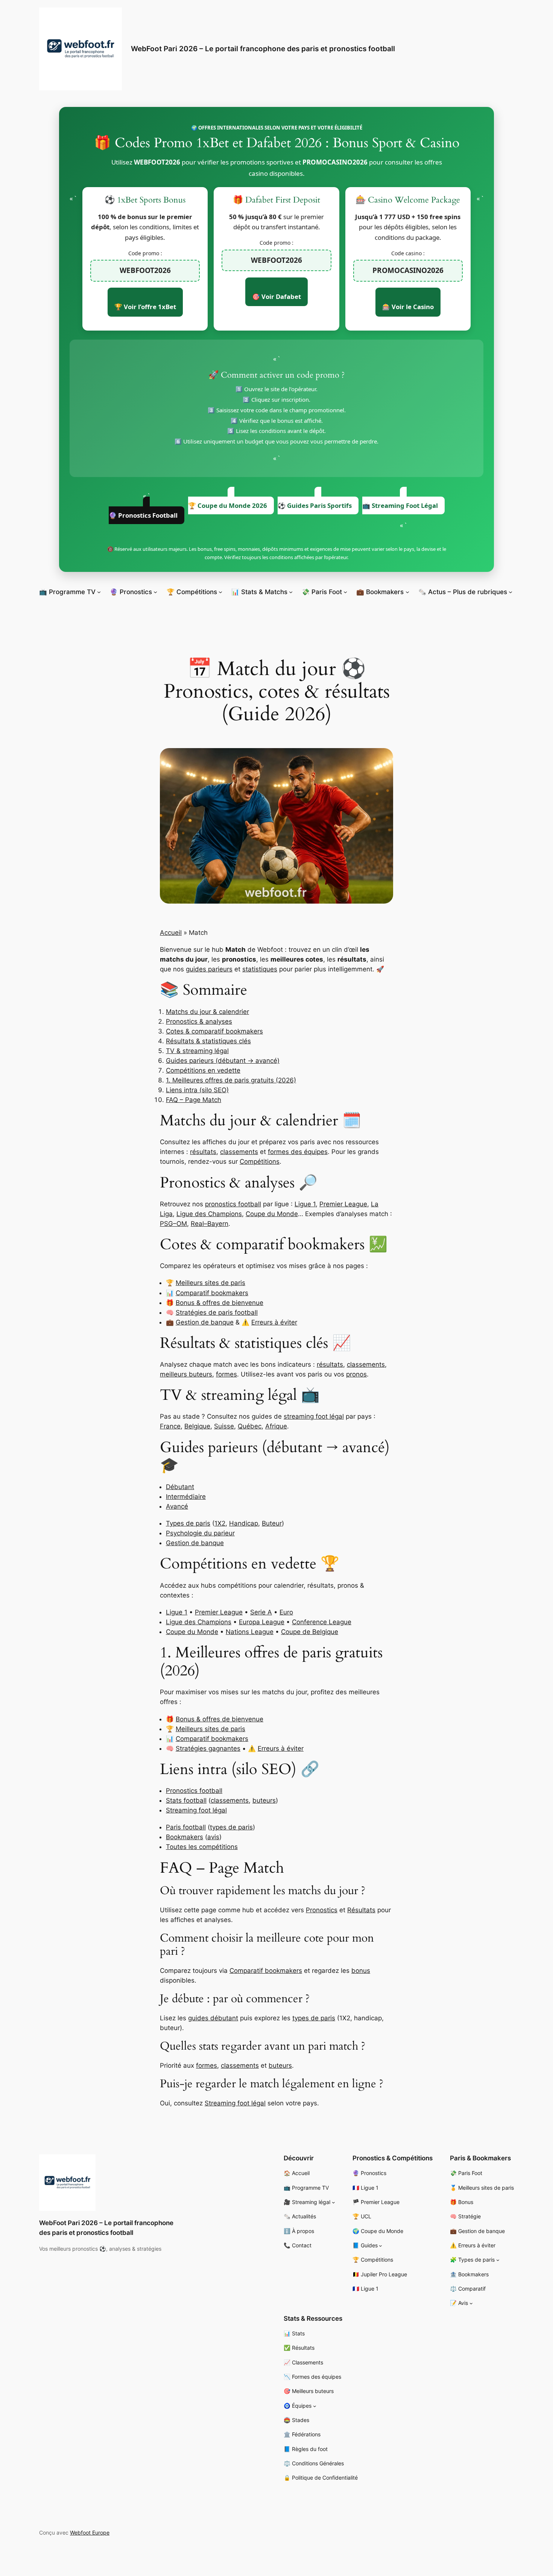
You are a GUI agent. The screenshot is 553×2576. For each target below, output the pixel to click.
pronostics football (233, 1204)
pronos (356, 1374)
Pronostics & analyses (199, 1021)
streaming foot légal (314, 1416)
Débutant (180, 1487)
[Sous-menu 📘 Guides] (381, 2246)
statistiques (260, 969)
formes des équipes (298, 1152)
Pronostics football (194, 1791)
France (170, 1426)
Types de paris (188, 1523)
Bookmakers (185, 1837)
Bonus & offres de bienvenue (220, 1303)
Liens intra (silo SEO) (197, 1090)
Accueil (171, 933)
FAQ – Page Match (194, 1100)
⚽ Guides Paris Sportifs (315, 505)
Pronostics (322, 1910)
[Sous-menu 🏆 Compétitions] (220, 592)
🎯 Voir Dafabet (276, 296)
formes (226, 1374)
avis (213, 1837)
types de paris (231, 1827)
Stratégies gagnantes (208, 1748)
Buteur (272, 1523)
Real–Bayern (210, 1224)
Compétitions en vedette (203, 1070)
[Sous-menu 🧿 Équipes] (315, 2406)
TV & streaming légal (197, 1051)
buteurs (264, 1800)
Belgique (197, 1426)
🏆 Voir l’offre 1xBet (145, 307)
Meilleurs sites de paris (210, 1283)
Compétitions (260, 1161)
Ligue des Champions (209, 1214)
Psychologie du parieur (200, 1533)
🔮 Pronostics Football (143, 515)
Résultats (361, 1910)
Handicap (244, 1523)
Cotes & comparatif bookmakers (214, 1031)
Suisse (224, 1426)
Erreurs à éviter (274, 1322)
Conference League (322, 1622)
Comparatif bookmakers (212, 1293)
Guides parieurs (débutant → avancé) (223, 1061)
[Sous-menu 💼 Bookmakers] (407, 592)
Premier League (343, 1204)
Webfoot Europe (90, 2533)
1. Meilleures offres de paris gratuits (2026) (231, 1080)
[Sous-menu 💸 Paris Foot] (345, 592)
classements (239, 1152)
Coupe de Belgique (310, 1632)
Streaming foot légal (196, 1810)
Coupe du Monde (272, 1214)
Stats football (186, 1800)
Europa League (262, 1622)
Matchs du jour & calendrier (207, 1012)
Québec (250, 1426)
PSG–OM (173, 1224)
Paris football (186, 1827)
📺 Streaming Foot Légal (400, 505)
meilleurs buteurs (186, 1374)
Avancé (177, 1506)
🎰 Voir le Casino (408, 307)
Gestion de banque (205, 1322)
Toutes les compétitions (202, 1847)
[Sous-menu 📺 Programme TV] (99, 592)
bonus (361, 1971)
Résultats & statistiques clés (208, 1041)
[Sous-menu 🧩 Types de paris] (498, 2260)
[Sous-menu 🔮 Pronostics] (155, 592)
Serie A (261, 1612)
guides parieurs (209, 969)
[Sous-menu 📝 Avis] (471, 2303)
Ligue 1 (305, 1204)
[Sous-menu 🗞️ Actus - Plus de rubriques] (510, 592)
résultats (203, 1152)
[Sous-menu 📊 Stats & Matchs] (291, 592)
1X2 (220, 1523)
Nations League (250, 1632)
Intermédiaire (186, 1497)
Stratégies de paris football (217, 1312)
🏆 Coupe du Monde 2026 (228, 505)
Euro (286, 1612)
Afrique (276, 1426)
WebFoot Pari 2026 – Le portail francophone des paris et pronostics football (263, 49)
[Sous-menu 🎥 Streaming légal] (333, 2202)
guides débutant (213, 2018)
